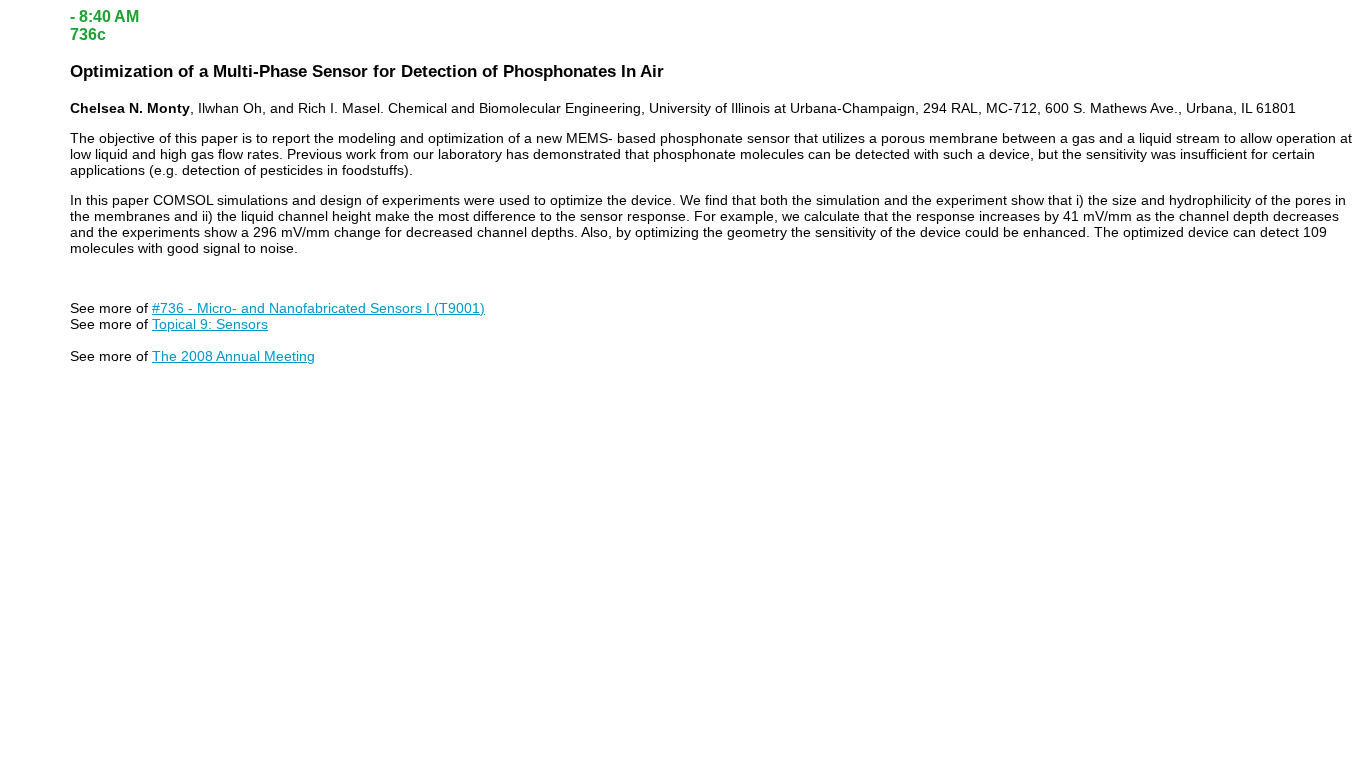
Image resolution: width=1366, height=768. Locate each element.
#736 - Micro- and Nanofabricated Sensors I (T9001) (318, 308)
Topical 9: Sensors (210, 324)
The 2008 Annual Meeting (233, 356)
